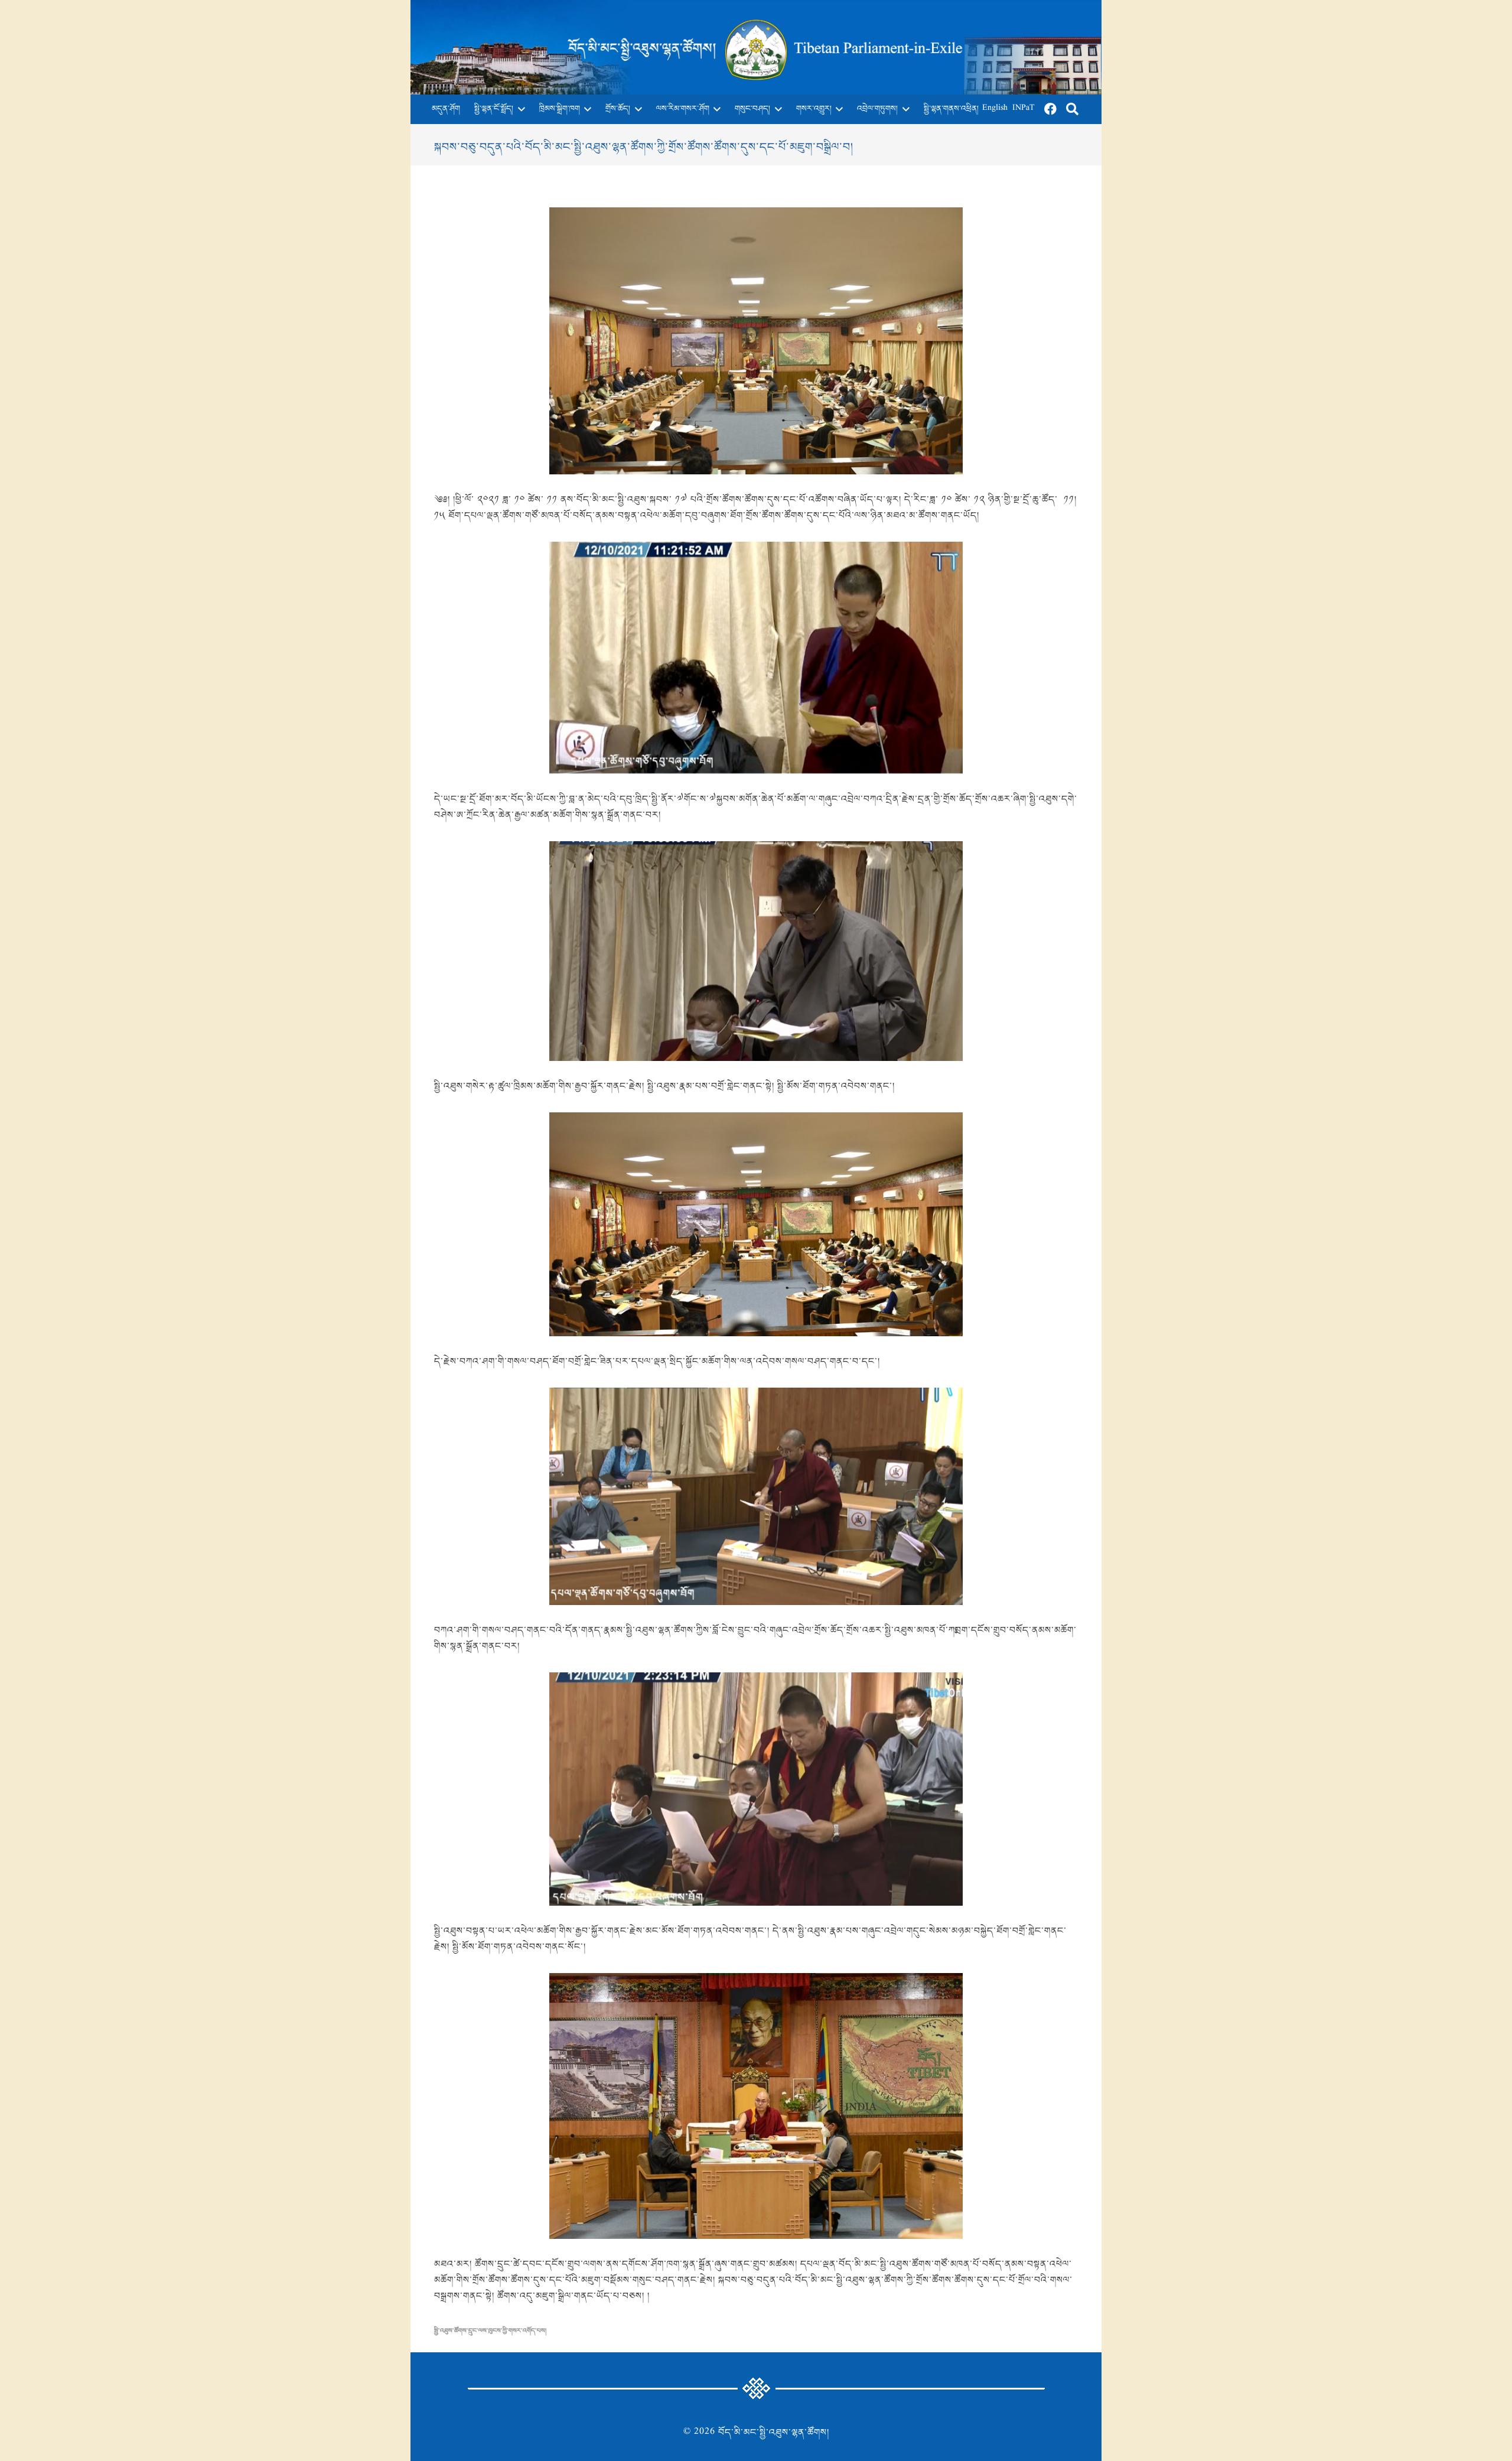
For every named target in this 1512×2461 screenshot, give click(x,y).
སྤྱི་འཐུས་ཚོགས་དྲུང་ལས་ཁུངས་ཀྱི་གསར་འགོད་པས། (490, 2331)
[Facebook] (1051, 109)
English (995, 109)
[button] (519, 109)
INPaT (1024, 109)
